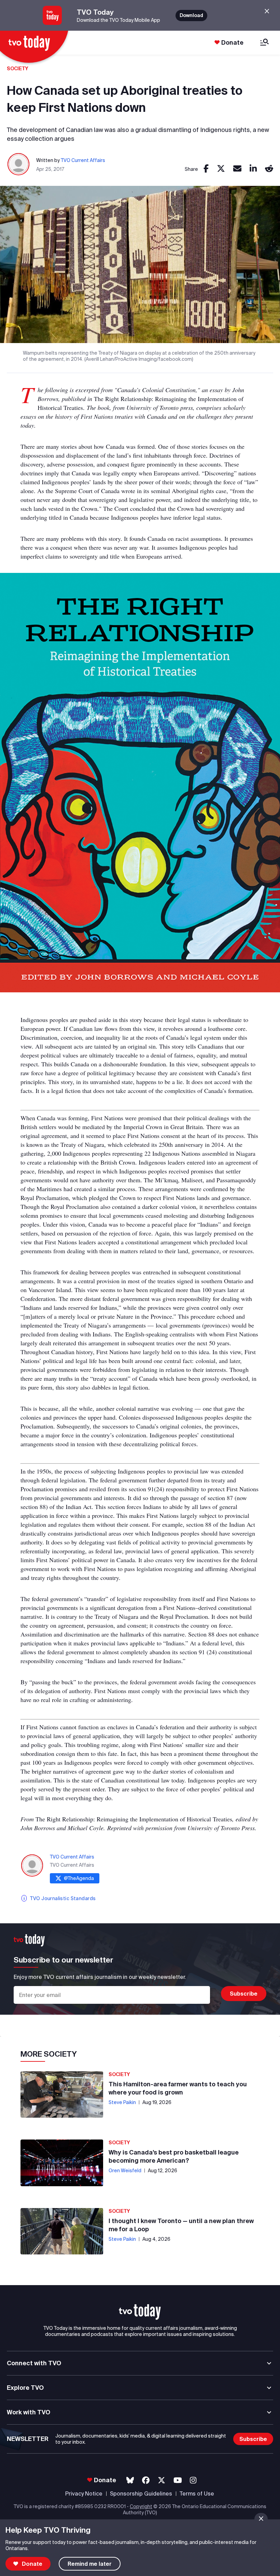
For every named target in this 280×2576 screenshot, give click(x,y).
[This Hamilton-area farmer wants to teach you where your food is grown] (62, 2094)
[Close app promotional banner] (267, 11)
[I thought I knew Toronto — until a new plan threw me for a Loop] (62, 2231)
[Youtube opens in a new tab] (178, 2480)
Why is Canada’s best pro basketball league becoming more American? (174, 2156)
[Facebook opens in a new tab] (146, 2480)
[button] (140, 2312)
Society (18, 69)
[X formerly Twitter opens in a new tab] (162, 2480)
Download (191, 15)
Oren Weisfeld (125, 2171)
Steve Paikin (122, 2102)
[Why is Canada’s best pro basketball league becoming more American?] (62, 2163)
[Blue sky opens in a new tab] (130, 2480)
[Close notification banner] (261, 2519)
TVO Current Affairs (83, 160)
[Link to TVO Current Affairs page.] (19, 165)
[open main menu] (264, 43)
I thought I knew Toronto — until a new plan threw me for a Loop (181, 2225)
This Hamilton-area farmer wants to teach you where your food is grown (178, 2088)
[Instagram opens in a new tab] (193, 2480)
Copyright (141, 2506)
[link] (206, 169)
